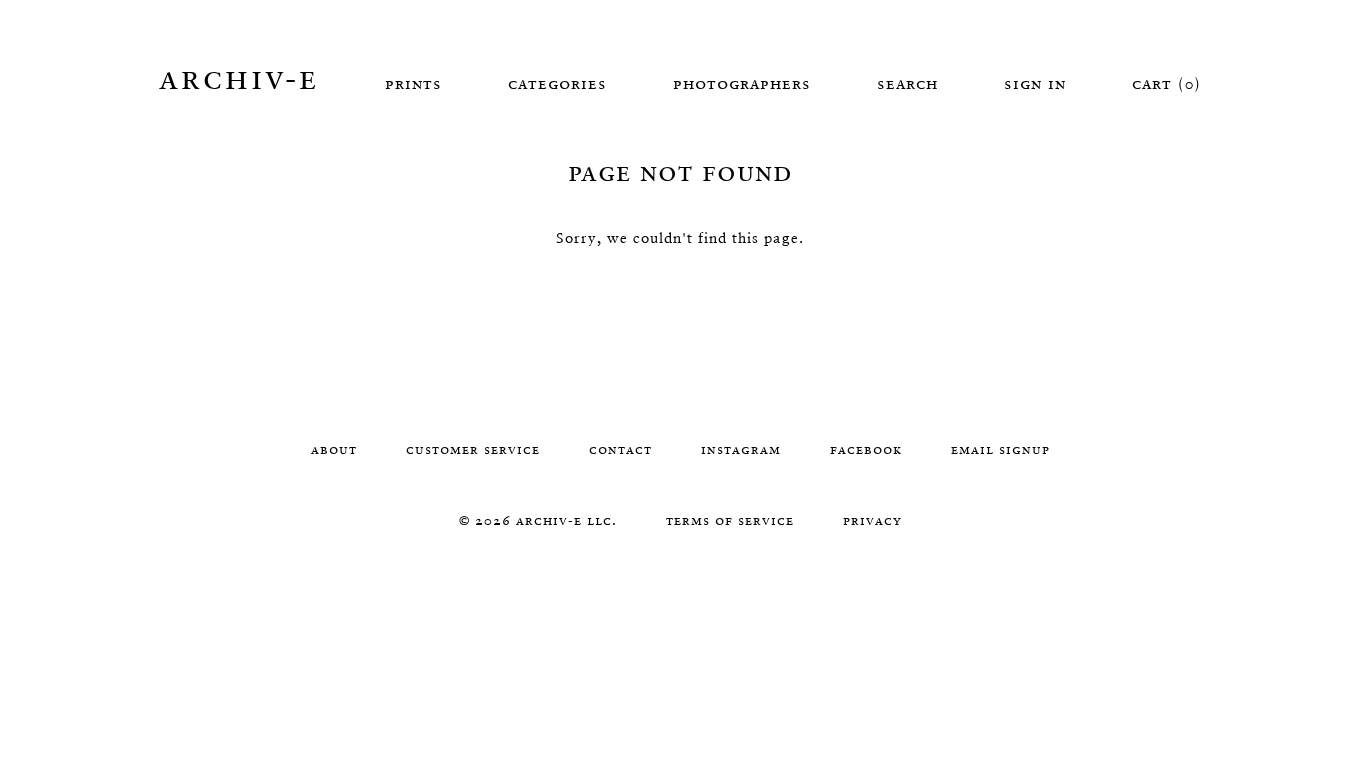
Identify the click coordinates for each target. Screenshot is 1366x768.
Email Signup (1000, 449)
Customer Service (473, 449)
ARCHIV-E (239, 77)
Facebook (866, 449)
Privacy (872, 520)
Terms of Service (730, 520)
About (334, 449)
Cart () (1166, 83)
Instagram (741, 449)
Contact (620, 449)
